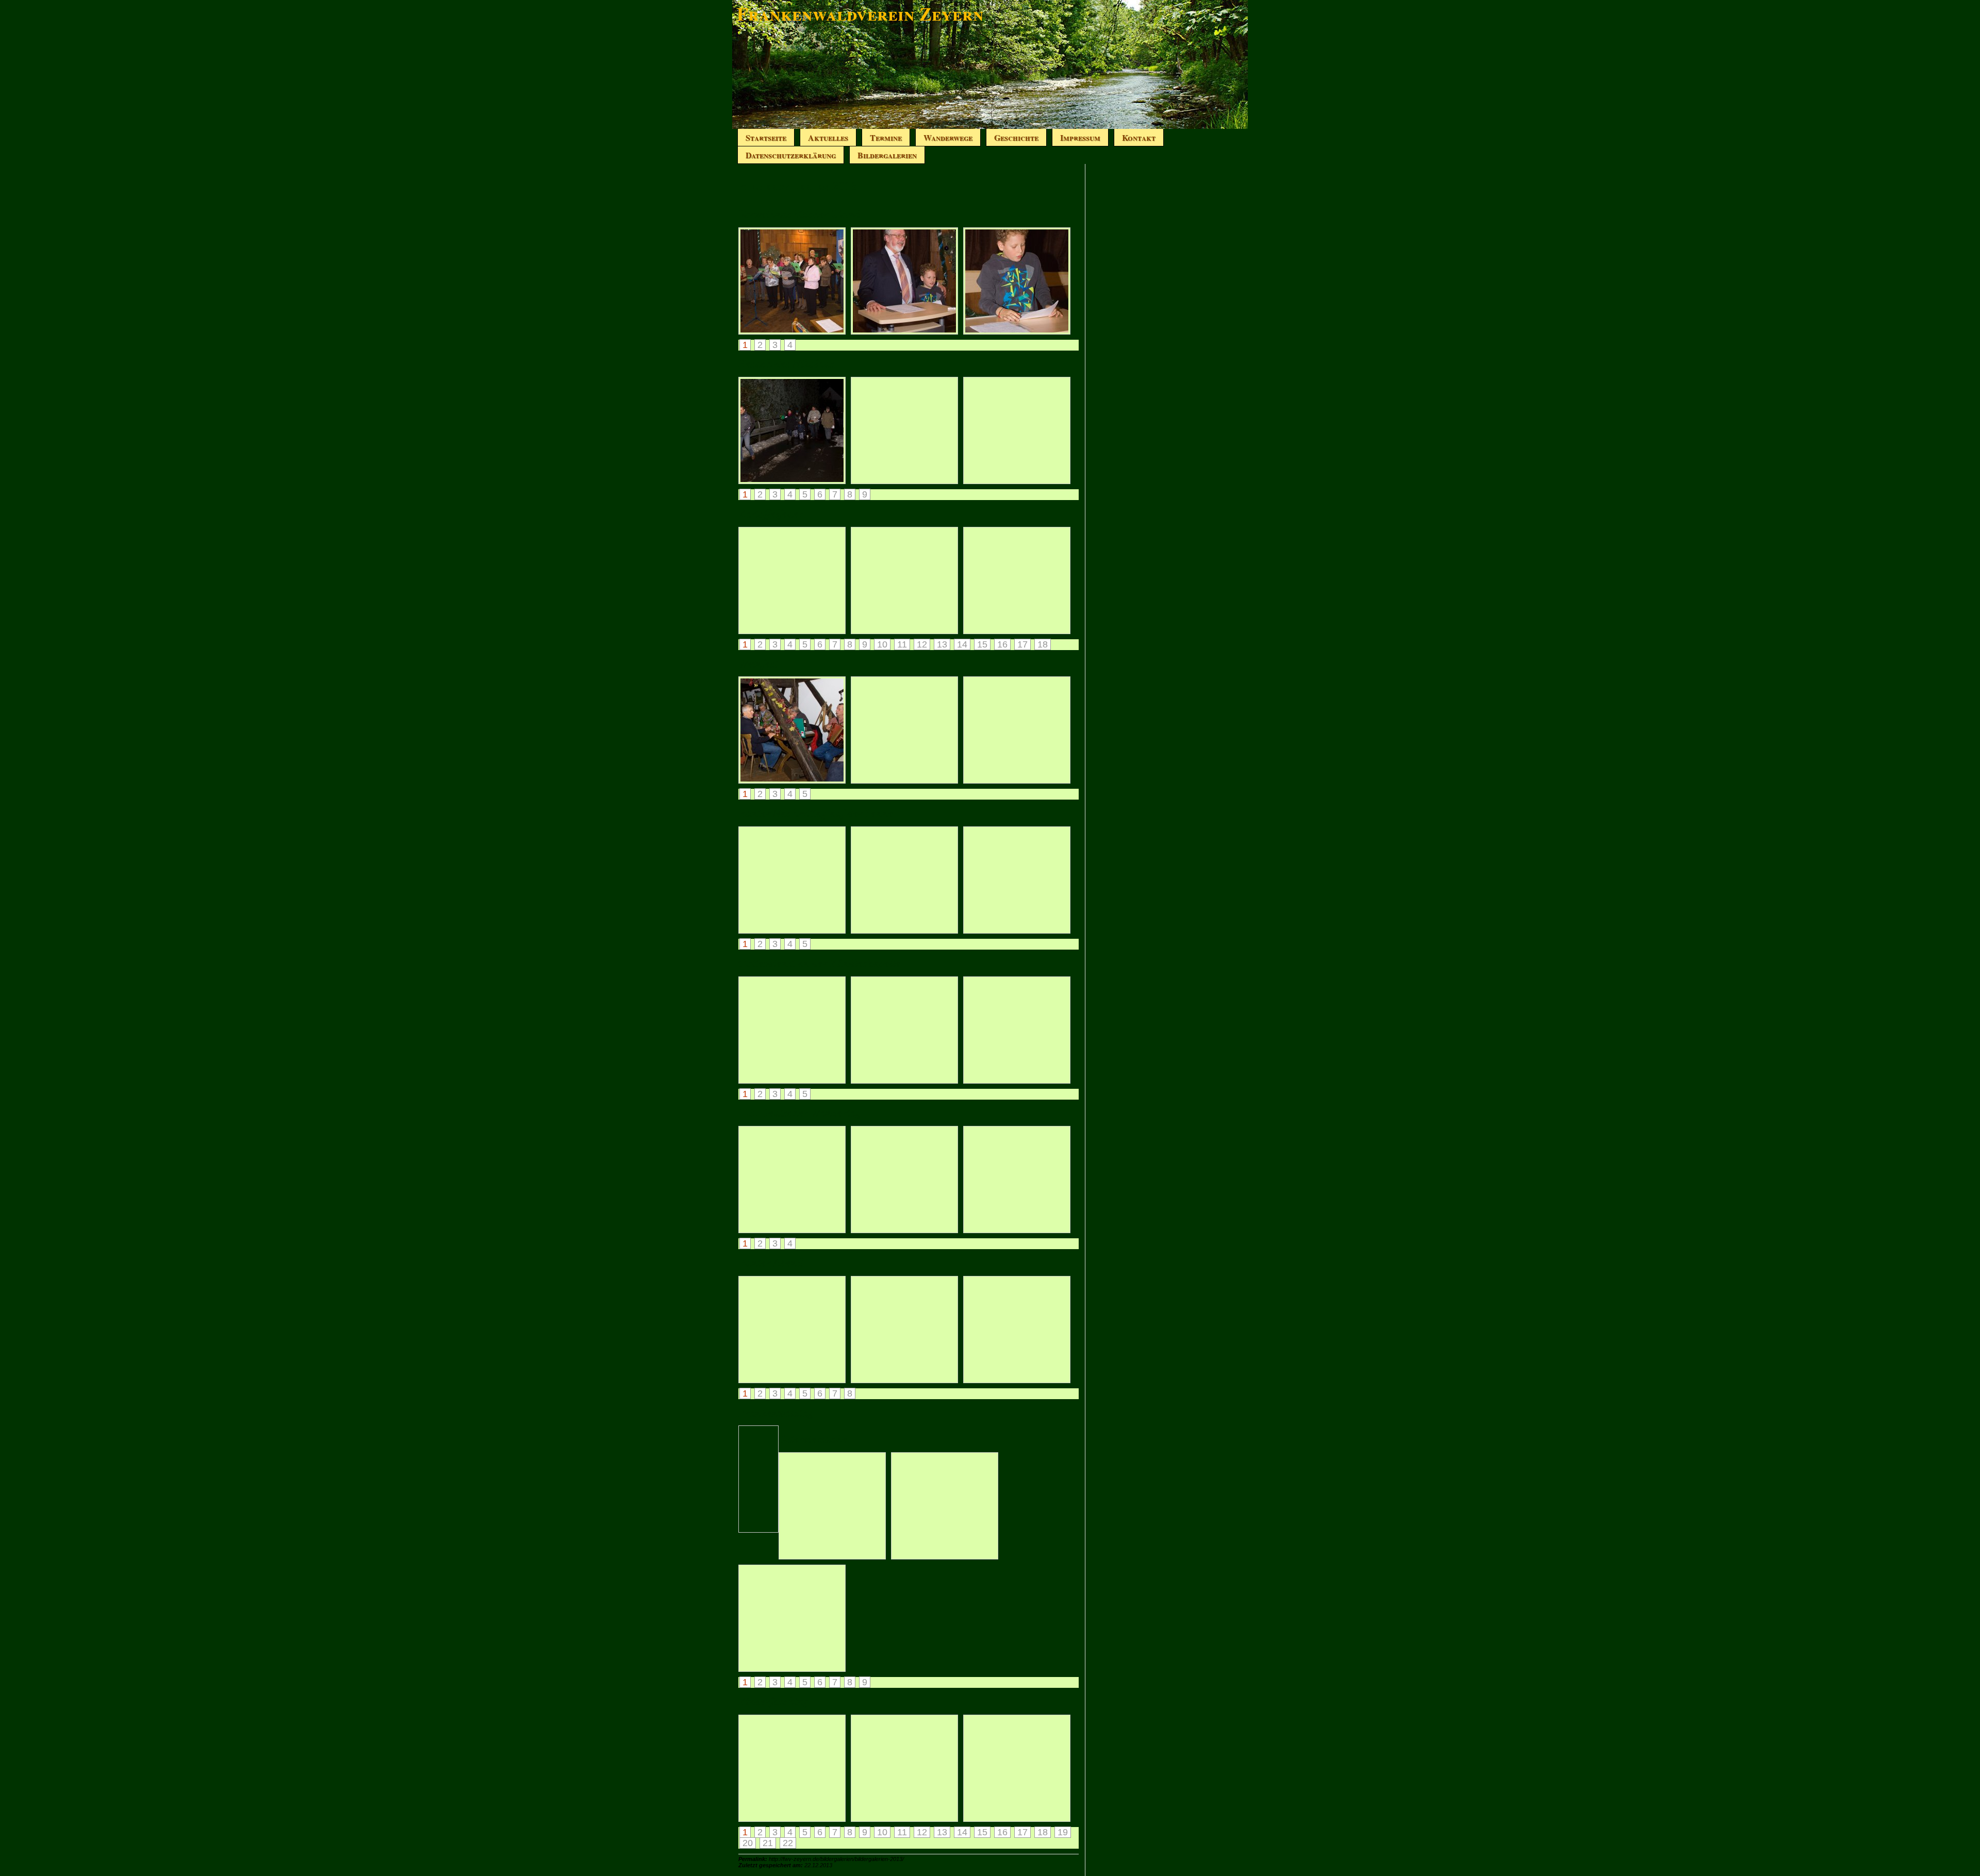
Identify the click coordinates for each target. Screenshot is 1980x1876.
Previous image (746, 1435)
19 (1063, 1832)
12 (922, 644)
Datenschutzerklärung (791, 155)
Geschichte (1016, 137)
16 (1002, 644)
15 (982, 644)
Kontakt (1139, 137)
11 (902, 644)
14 (962, 644)
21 (768, 1843)
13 (942, 644)
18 (1043, 644)
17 (1022, 644)
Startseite (766, 137)
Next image (756, 1435)
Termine (886, 137)
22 (788, 1843)
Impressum (1080, 137)
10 (882, 644)
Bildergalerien (887, 155)
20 (748, 1843)
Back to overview (769, 1479)
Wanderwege (948, 137)
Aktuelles (828, 137)
